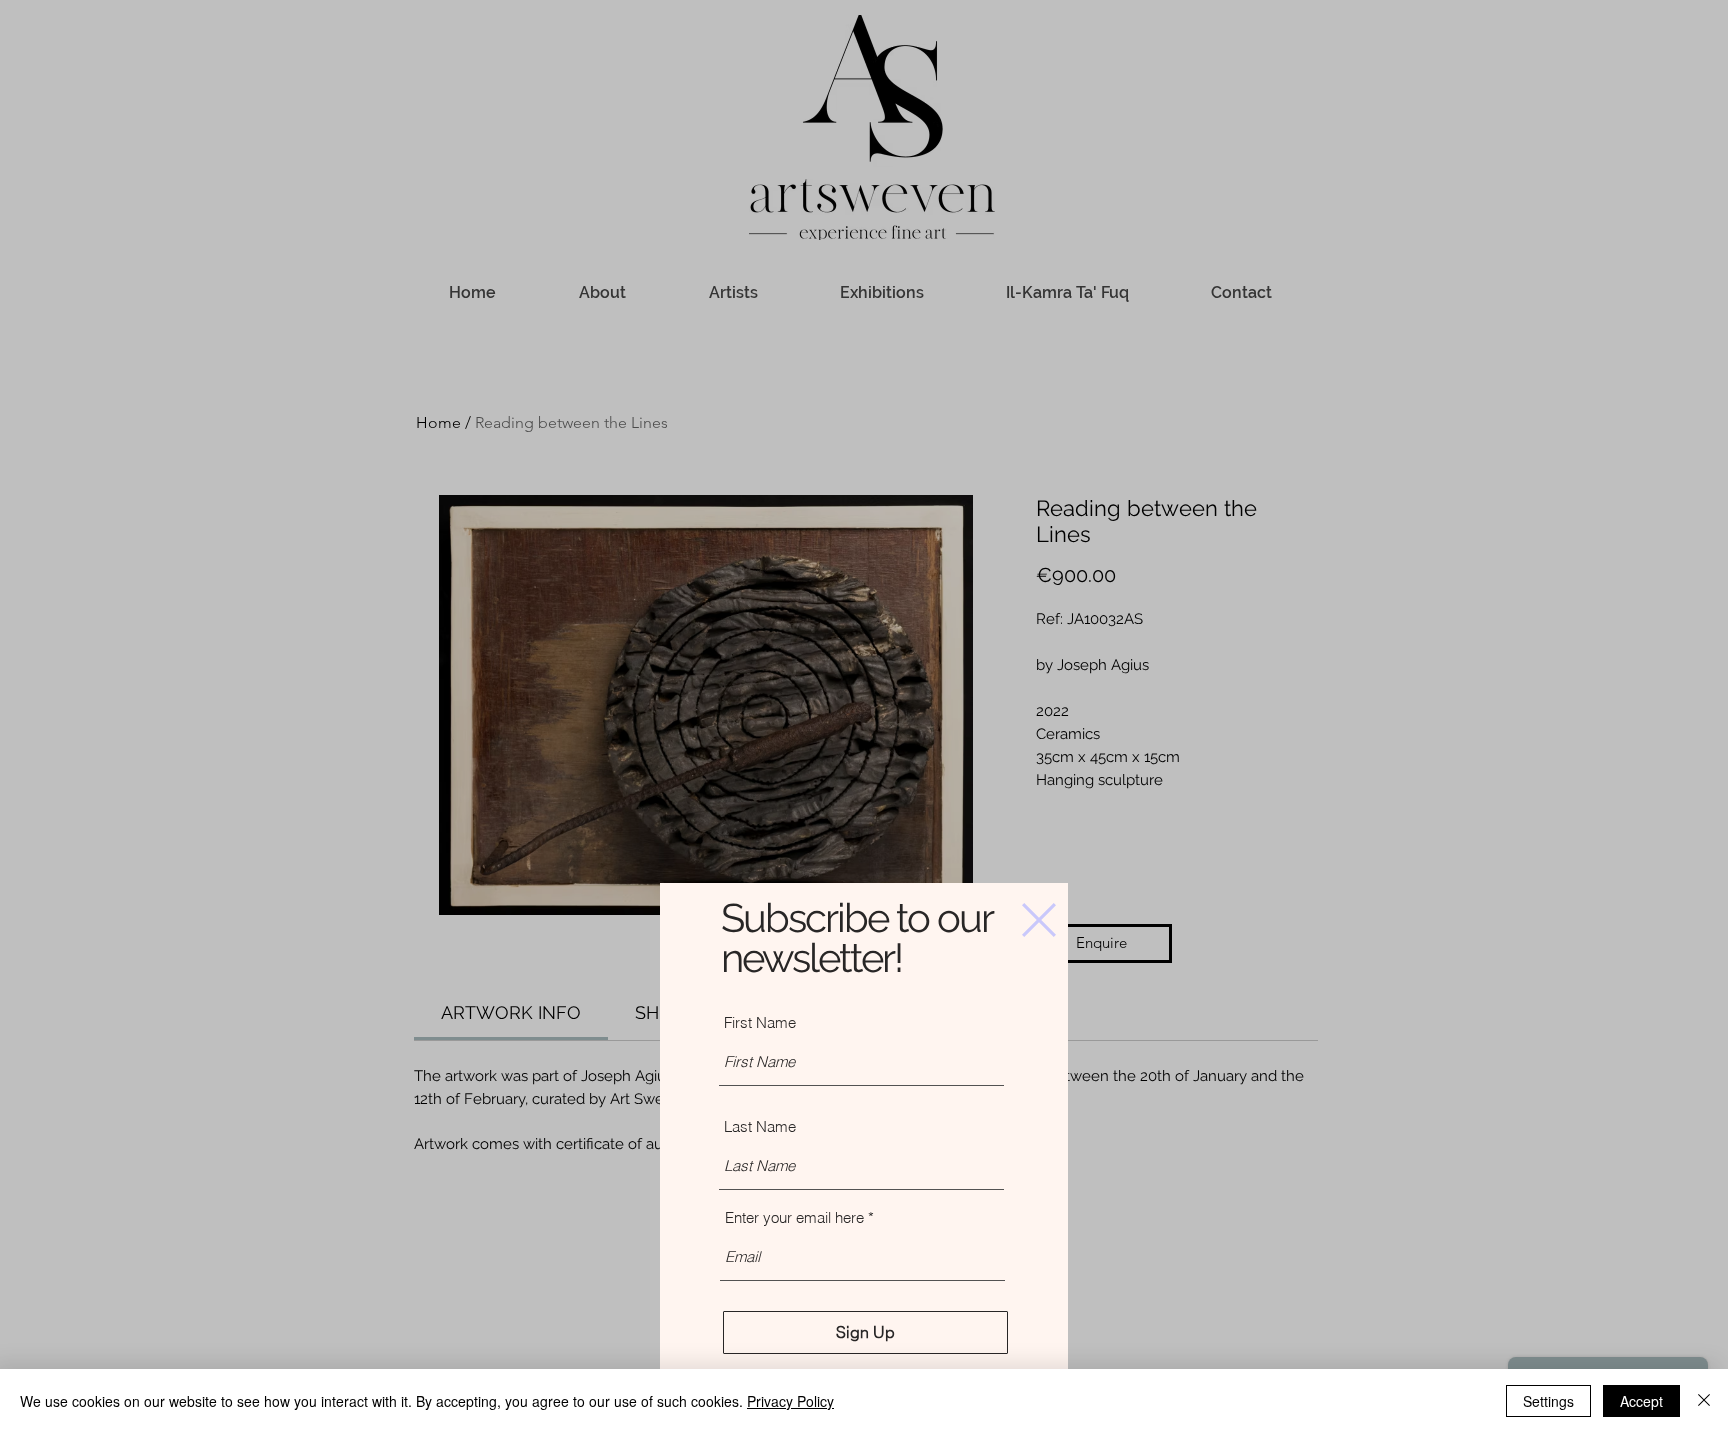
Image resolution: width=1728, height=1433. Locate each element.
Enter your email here (794, 1217)
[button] (1039, 920)
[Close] (1704, 1401)
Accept (1641, 1401)
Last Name (760, 1126)
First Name (760, 1022)
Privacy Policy (790, 1401)
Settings (1548, 1401)
